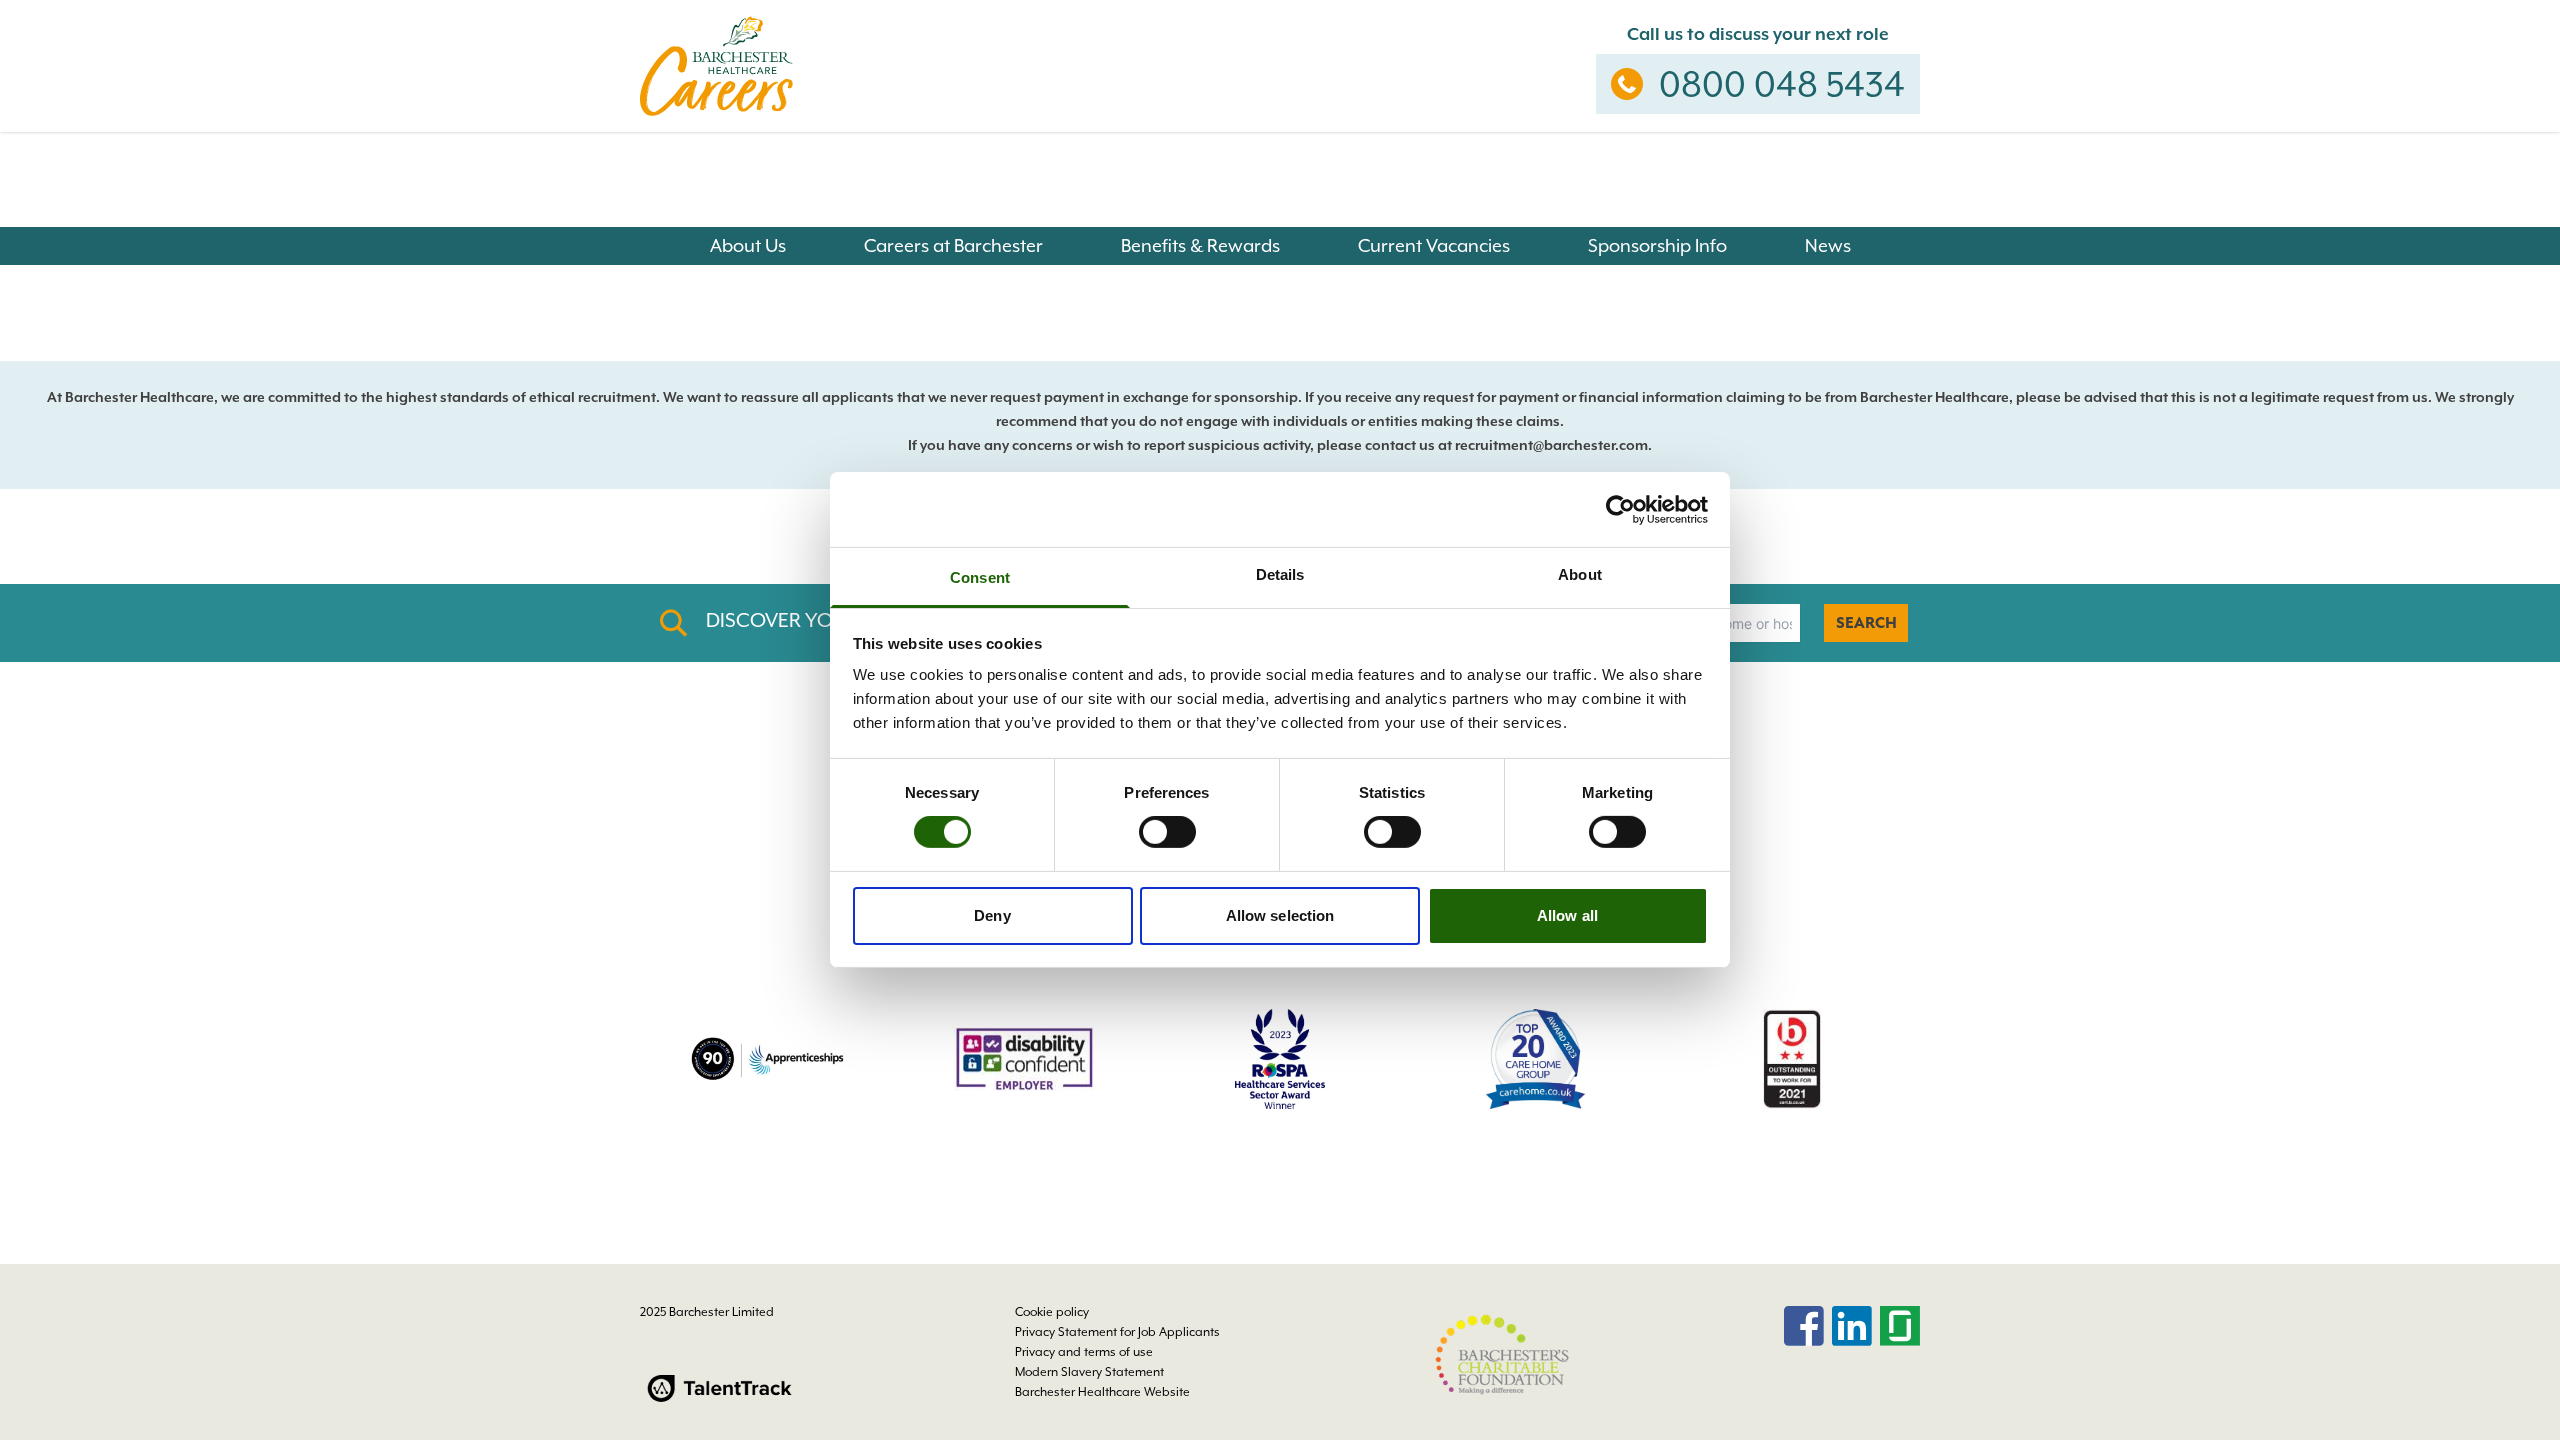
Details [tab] (1280, 574)
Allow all (1567, 915)
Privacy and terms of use (1084, 1352)
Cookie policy (1052, 1312)
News (1828, 245)
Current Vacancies (1434, 245)
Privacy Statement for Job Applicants (1117, 1332)
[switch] (1167, 832)
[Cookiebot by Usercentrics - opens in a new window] (1620, 509)
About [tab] (1580, 574)
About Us (748, 245)
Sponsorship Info (1657, 245)
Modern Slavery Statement (1089, 1372)
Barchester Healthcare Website (1102, 1392)
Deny (992, 915)
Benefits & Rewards (1200, 245)
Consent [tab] (980, 577)
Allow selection (1280, 915)
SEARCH (1866, 623)
